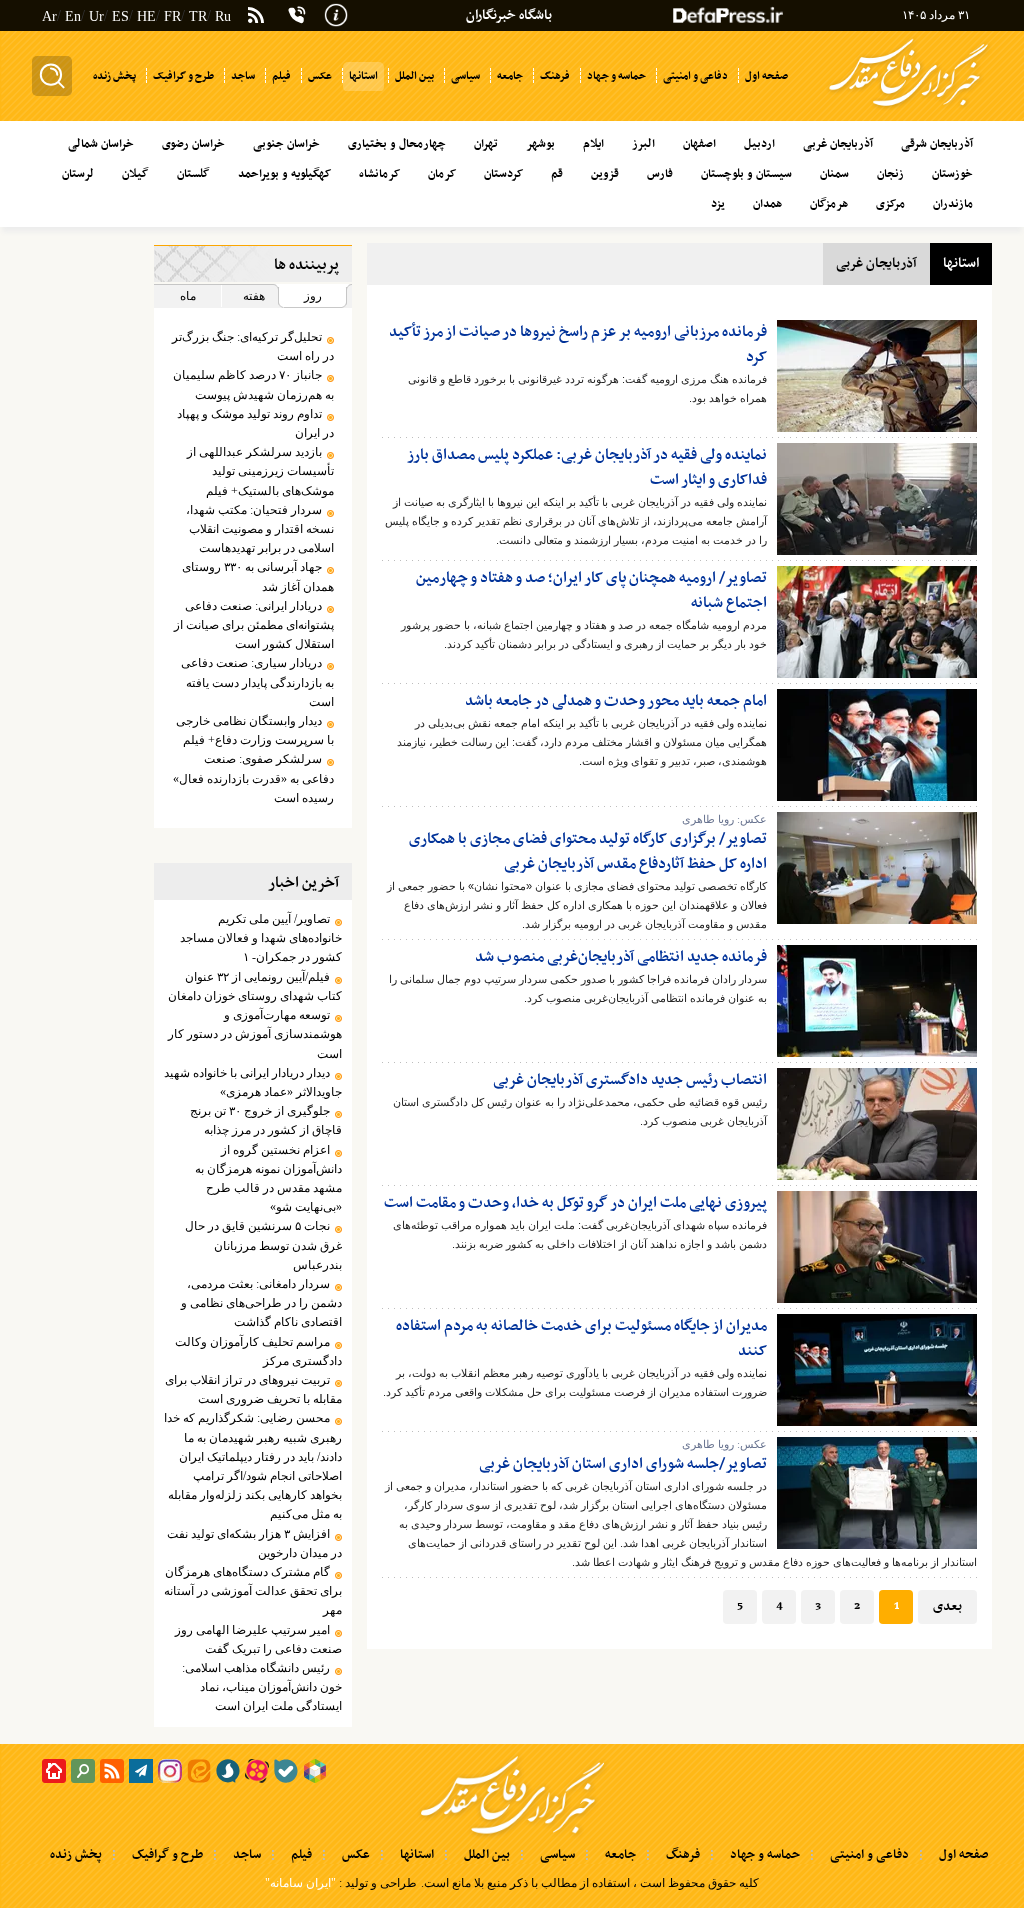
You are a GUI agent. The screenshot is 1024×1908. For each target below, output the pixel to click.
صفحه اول (963, 1855)
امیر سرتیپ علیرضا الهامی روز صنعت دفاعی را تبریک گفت (258, 1639)
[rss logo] (256, 17)
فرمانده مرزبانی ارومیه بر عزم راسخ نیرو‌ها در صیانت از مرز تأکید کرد (578, 344)
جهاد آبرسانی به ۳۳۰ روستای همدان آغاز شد (258, 576)
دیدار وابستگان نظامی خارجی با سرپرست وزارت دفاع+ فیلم (255, 730)
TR (198, 16)
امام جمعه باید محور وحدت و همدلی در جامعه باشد (616, 701)
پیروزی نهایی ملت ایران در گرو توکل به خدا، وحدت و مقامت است (575, 1203)
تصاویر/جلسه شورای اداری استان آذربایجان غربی (623, 1464)
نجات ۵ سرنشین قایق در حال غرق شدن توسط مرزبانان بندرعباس (263, 1245)
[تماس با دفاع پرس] (297, 15)
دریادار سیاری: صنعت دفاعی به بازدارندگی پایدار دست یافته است (257, 682)
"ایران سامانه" (300, 1883)
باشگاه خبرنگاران (509, 15)
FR (172, 16)
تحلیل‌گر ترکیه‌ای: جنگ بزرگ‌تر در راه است (253, 346)
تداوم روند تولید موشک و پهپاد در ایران (255, 423)
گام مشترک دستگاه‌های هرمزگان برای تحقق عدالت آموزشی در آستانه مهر (253, 1591)
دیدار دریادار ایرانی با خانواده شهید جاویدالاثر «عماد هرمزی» (253, 1082)
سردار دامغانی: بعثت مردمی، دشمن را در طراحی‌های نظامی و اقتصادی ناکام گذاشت (261, 1303)
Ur (96, 16)
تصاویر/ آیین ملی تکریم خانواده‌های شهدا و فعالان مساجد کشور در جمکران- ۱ (261, 938)
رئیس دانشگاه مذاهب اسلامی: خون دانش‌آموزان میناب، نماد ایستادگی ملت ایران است (262, 1687)
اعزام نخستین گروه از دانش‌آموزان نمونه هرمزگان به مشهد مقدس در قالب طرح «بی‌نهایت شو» (268, 1179)
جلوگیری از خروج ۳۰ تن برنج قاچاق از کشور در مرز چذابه (266, 1120)
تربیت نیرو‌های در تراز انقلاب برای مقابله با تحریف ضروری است (253, 1389)
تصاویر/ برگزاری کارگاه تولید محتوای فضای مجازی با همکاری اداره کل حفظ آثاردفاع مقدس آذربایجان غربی (588, 851)
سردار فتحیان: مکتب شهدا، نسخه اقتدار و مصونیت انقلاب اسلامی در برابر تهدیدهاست (260, 529)
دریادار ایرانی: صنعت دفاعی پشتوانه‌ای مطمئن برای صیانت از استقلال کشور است (254, 625)
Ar (49, 16)
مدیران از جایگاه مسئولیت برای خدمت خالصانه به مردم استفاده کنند (581, 1338)
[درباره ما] (336, 13)
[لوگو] (908, 108)
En (73, 16)
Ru (223, 16)
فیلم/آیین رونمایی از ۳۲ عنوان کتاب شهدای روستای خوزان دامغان (255, 986)
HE (146, 16)
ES (120, 16)
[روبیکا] (315, 1771)
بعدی (947, 1606)
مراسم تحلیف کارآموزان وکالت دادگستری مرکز (258, 1351)
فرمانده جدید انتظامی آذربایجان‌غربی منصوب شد (621, 957)
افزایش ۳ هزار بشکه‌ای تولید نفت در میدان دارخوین (254, 1543)
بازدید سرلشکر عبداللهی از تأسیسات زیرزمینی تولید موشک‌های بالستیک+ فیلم (260, 471)
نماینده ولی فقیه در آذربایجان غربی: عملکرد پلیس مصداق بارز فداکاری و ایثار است (587, 467)
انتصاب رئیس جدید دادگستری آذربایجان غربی (630, 1080)
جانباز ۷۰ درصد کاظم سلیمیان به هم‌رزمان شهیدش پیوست (253, 384)
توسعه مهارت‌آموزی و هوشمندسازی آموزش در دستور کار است (255, 1034)
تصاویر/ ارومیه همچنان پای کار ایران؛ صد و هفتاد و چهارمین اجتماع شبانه (591, 590)
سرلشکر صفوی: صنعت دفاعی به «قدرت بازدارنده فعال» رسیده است (253, 778)
